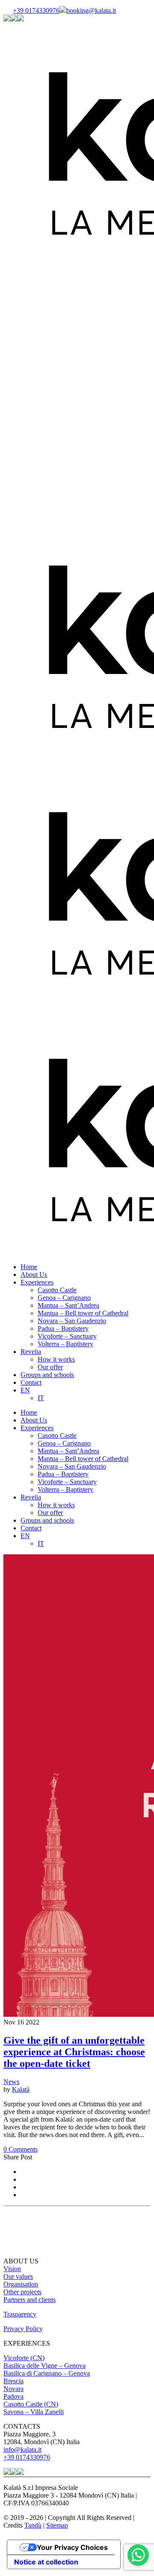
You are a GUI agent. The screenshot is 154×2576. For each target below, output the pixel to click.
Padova (13, 2396)
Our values (18, 2276)
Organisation (21, 2284)
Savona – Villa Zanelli (34, 2412)
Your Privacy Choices (72, 2547)
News (11, 2082)
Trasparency (20, 2314)
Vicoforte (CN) (24, 2358)
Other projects (22, 2292)
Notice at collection (46, 2562)
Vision (12, 2269)
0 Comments (21, 2149)
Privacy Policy (23, 2329)
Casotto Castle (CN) (31, 2404)
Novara (13, 2389)
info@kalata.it (22, 2449)
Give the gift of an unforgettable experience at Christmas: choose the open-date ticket (74, 2052)
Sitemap (57, 2525)
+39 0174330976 (36, 10)
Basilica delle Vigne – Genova (44, 2366)
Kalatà (21, 2089)
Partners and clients (30, 2300)
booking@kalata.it (91, 10)
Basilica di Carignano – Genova (47, 2373)
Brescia (13, 2381)
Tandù (33, 2525)
